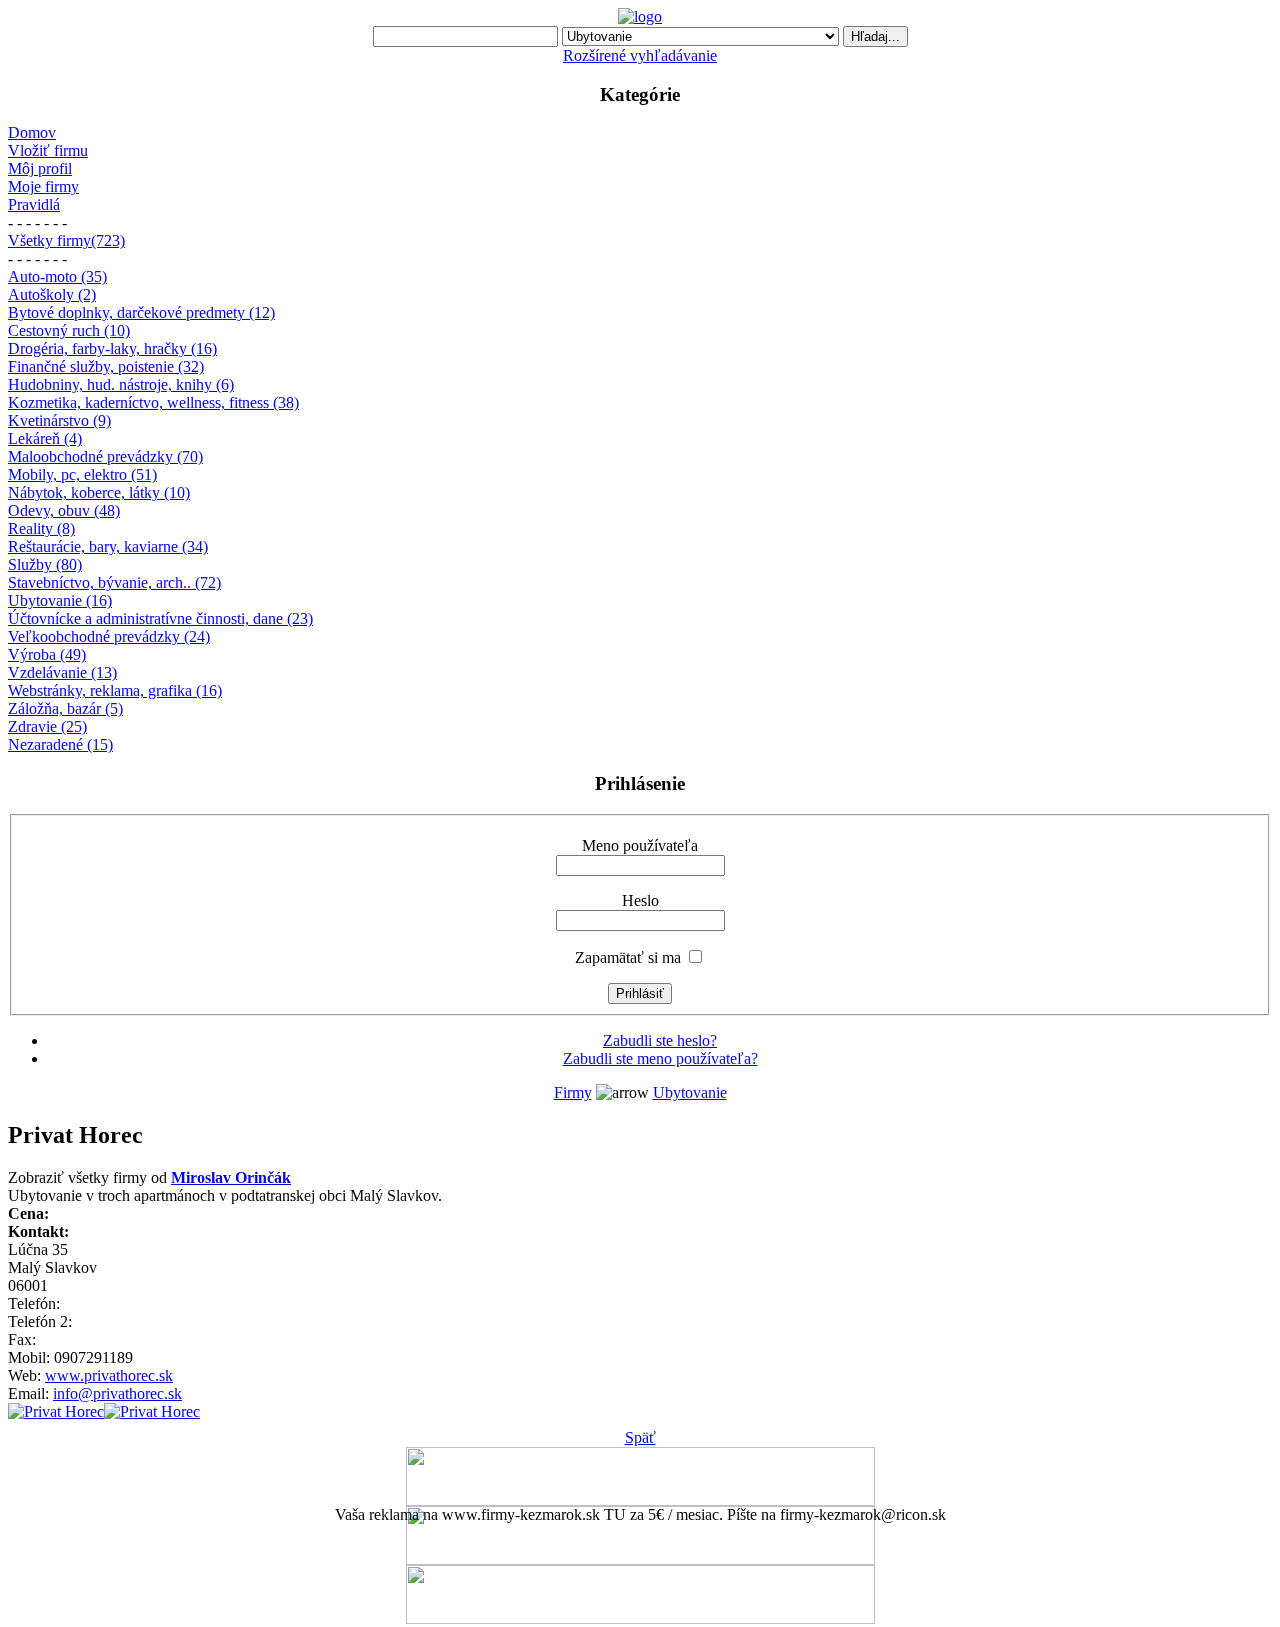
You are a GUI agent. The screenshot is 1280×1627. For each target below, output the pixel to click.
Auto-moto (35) (57, 276)
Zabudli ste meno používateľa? (660, 1058)
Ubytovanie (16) (60, 600)
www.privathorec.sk (109, 1375)
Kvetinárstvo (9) (59, 420)
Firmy (573, 1092)
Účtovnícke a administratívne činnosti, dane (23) (160, 618)
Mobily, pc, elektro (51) (82, 474)
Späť (640, 1437)
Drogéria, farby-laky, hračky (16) (112, 348)
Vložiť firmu (48, 150)
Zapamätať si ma (628, 957)
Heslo (640, 900)
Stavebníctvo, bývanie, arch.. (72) (114, 582)
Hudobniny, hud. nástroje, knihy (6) (121, 384)
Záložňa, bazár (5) (65, 708)
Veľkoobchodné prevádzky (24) (109, 636)
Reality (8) (41, 528)
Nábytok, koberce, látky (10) (99, 492)
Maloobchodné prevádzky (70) (105, 456)
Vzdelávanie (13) (62, 672)
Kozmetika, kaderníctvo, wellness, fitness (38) (153, 402)
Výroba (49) (47, 654)
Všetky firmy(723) (66, 240)
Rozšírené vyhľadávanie (640, 55)
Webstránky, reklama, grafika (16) (115, 690)
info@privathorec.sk (117, 1393)
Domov (32, 132)
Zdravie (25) (47, 726)
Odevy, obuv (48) (64, 510)
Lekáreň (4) (45, 438)
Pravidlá (34, 204)
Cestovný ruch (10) (69, 330)
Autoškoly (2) (52, 294)
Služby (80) (45, 564)
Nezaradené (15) (60, 744)
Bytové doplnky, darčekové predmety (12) (141, 312)
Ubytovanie (690, 1092)
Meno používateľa (640, 845)
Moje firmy (43, 186)
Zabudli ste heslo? (660, 1040)
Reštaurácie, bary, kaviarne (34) (108, 546)
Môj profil (40, 168)
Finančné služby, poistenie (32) (106, 366)
